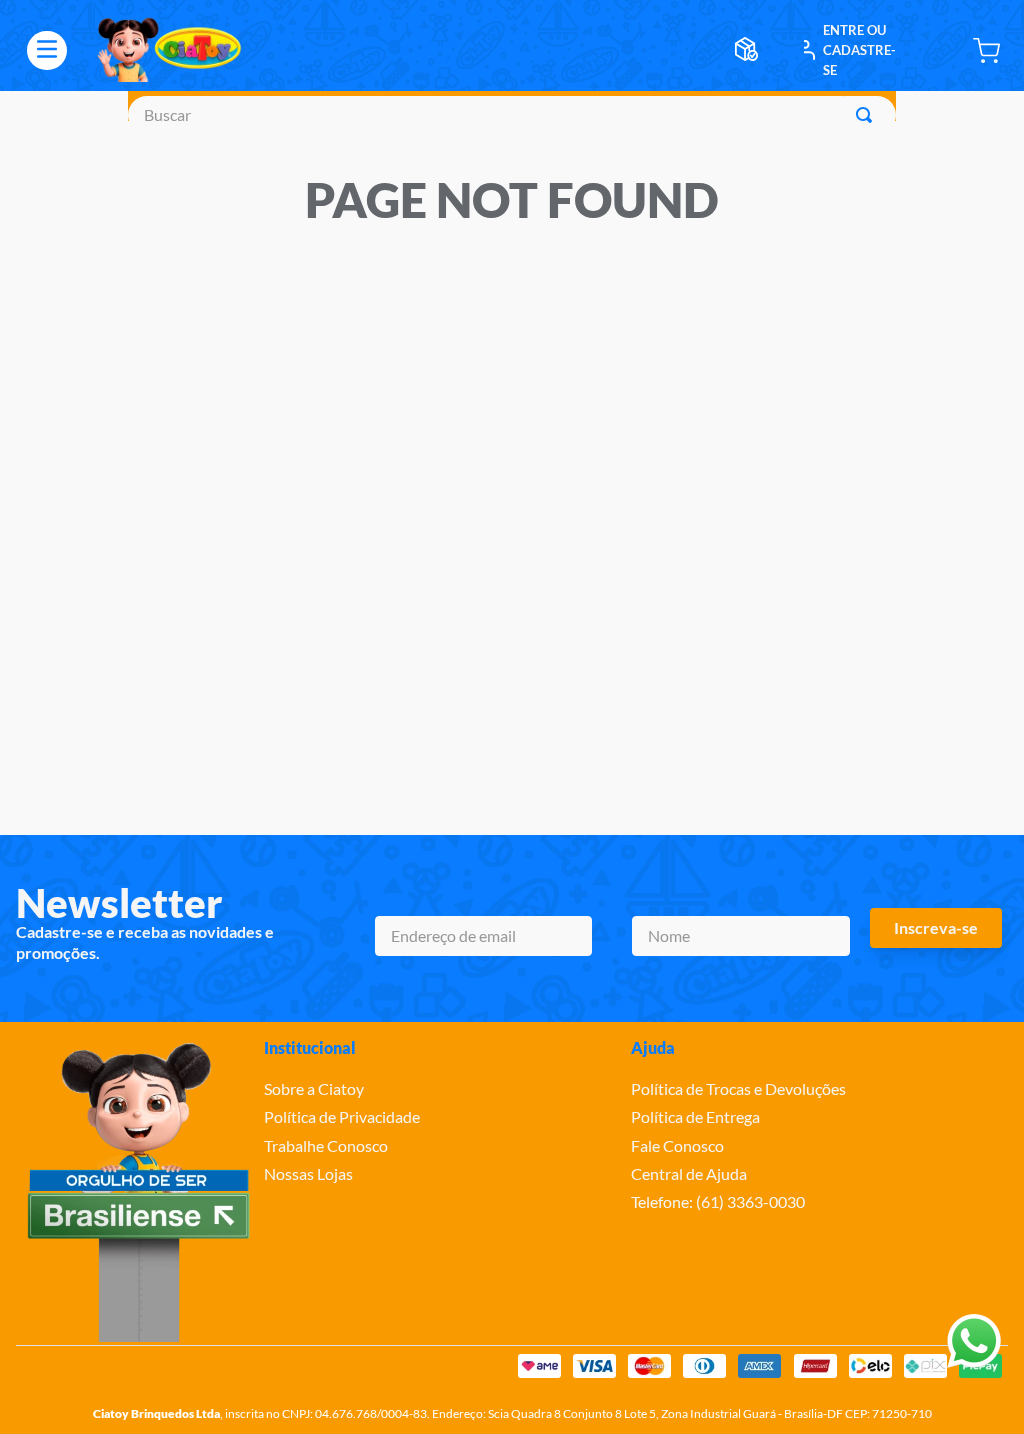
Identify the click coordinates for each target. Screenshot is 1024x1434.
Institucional (310, 1047)
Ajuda (653, 1047)
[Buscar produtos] (868, 115)
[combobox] (512, 115)
